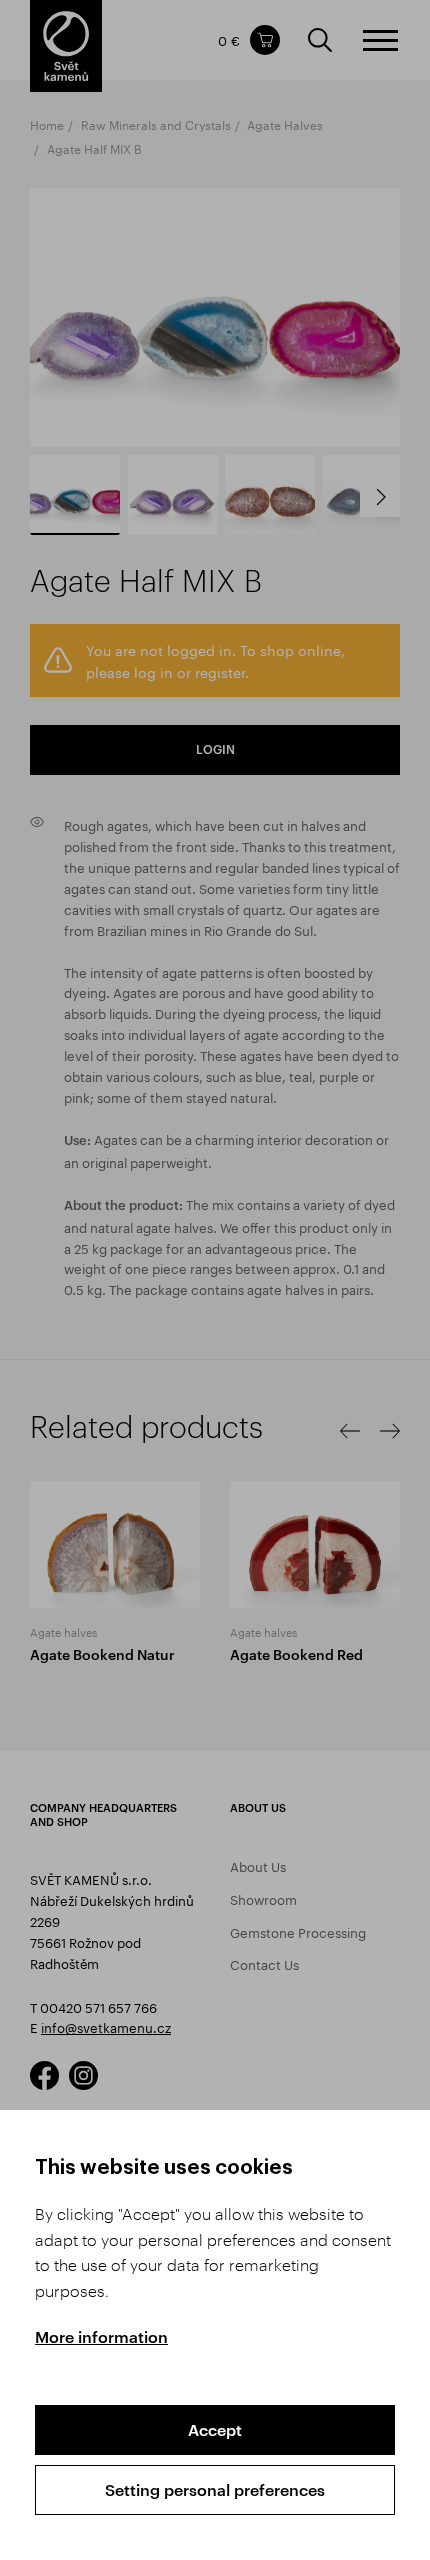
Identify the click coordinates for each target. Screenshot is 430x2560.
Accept (215, 2429)
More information (101, 2336)
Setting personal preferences (215, 2489)
